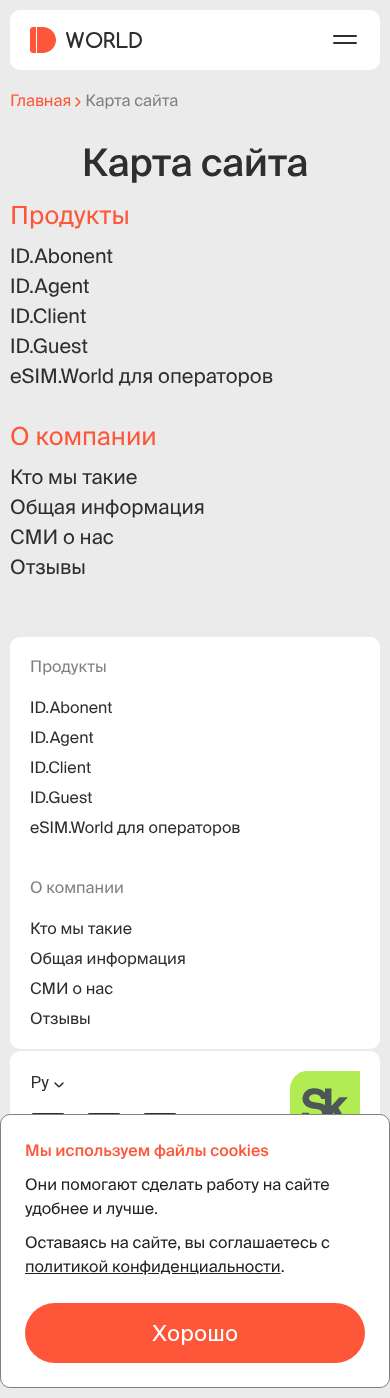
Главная (40, 101)
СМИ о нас (62, 537)
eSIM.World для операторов (141, 376)
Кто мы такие (73, 477)
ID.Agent (50, 286)
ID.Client (48, 316)
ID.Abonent (61, 256)
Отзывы (48, 567)
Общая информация (107, 507)
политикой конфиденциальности (153, 1267)
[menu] (345, 40)
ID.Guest (49, 346)
